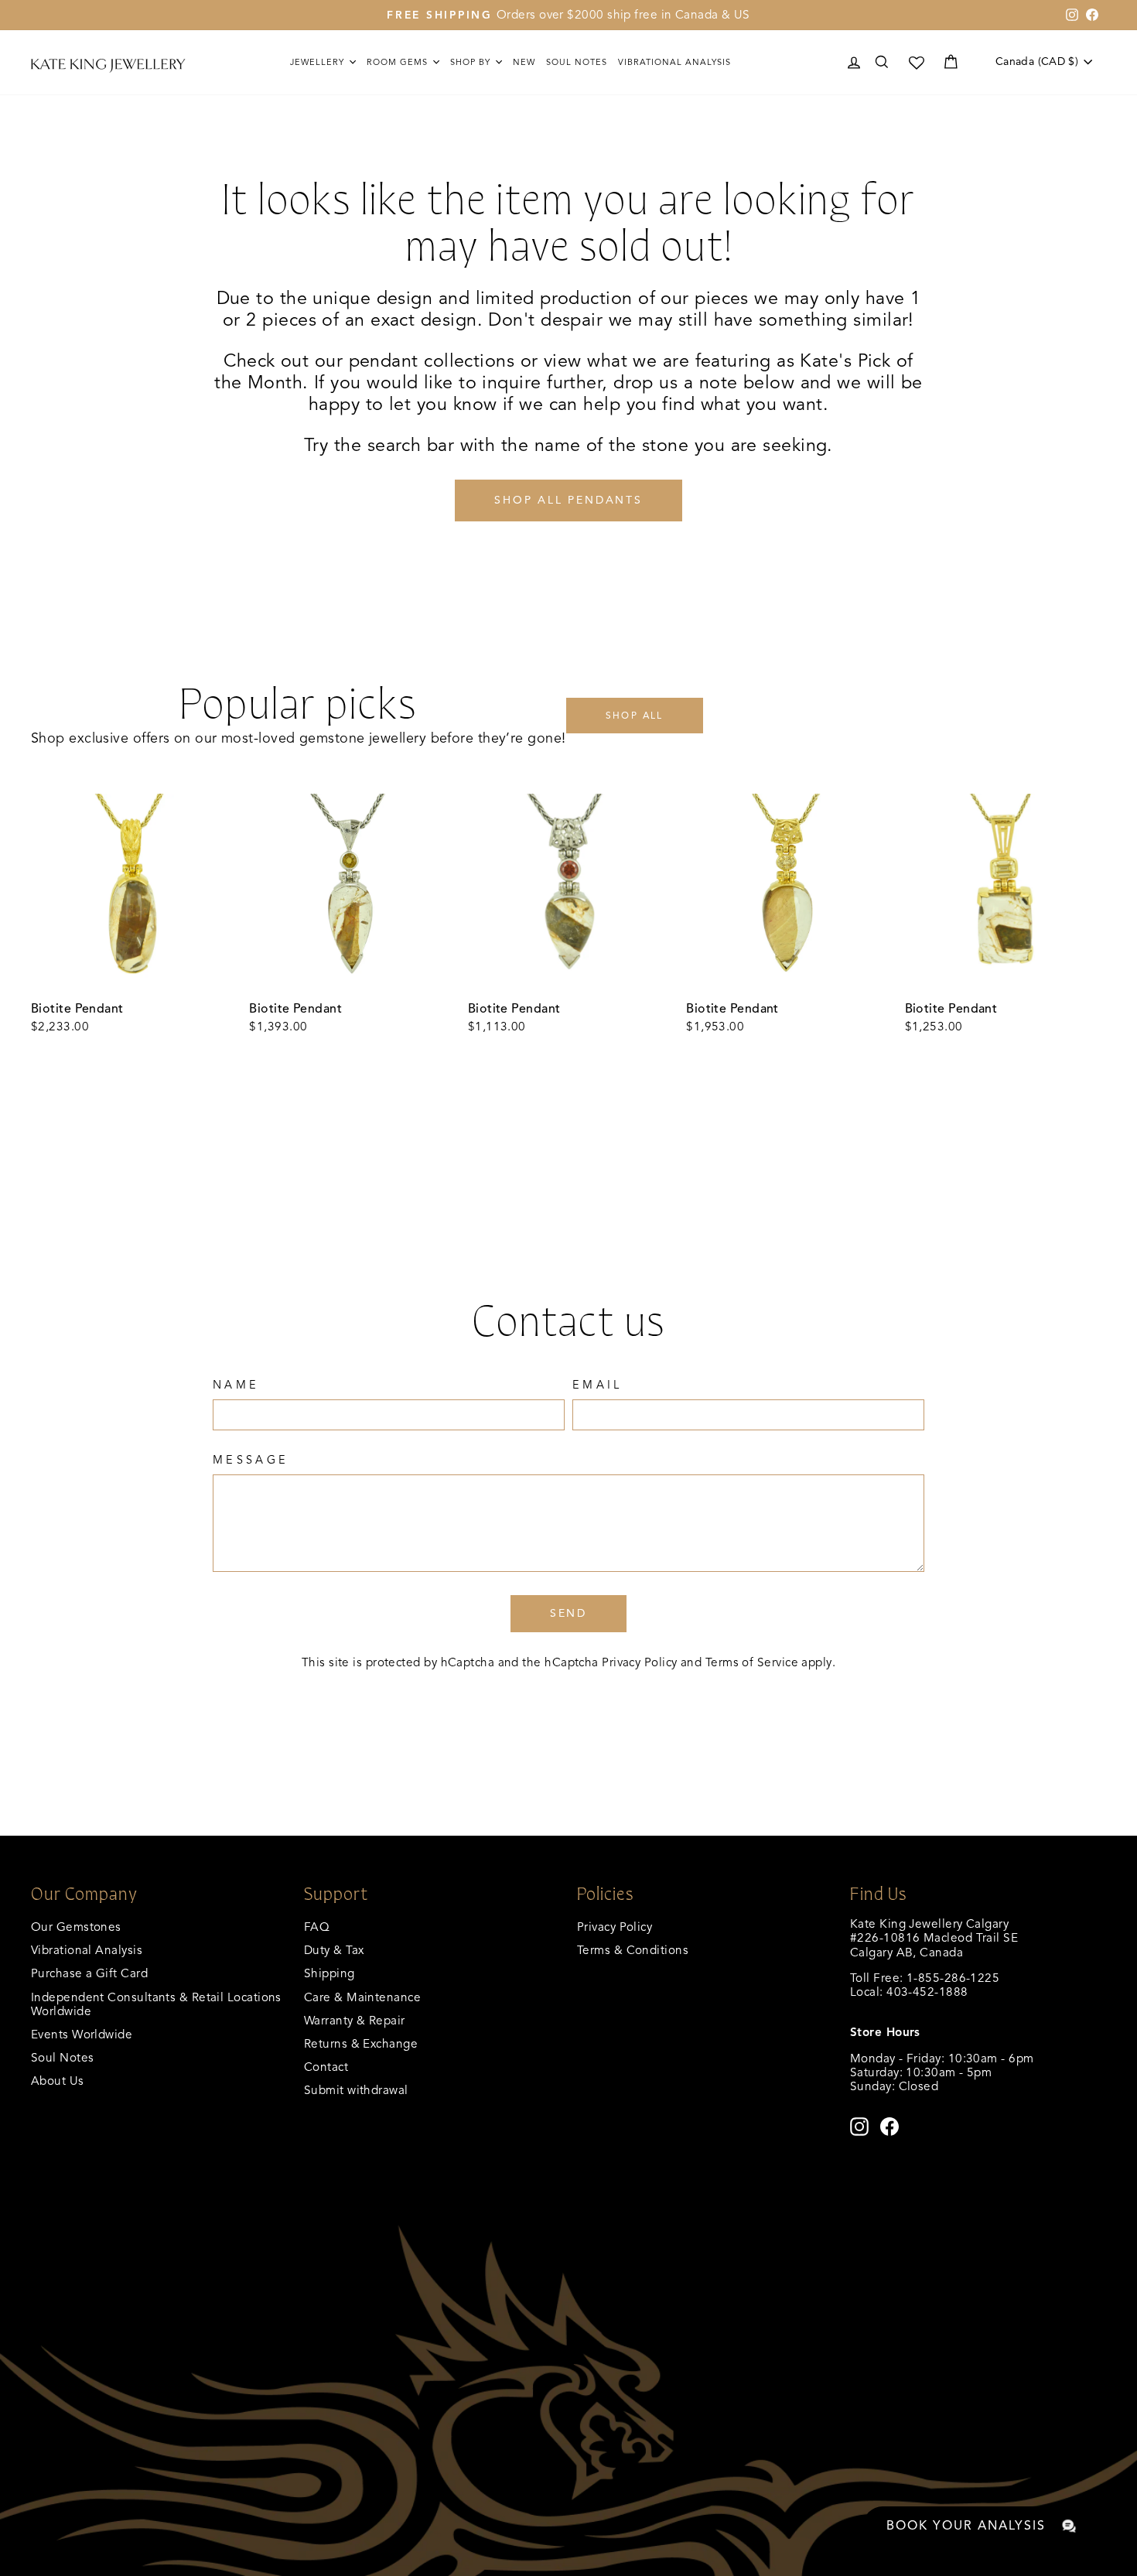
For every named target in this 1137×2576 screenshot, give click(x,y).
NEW (524, 62)
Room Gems (399, 62)
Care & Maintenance (362, 1997)
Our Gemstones (76, 1927)
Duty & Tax (334, 1950)
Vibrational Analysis (87, 1950)
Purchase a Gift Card (89, 1973)
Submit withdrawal (356, 2090)
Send (568, 1613)
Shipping (329, 1973)
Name (236, 1385)
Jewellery (319, 62)
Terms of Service (752, 1662)
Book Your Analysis (966, 2526)
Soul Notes (577, 62)
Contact (326, 2067)
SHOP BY (472, 62)
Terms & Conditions (633, 1950)
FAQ (317, 1927)
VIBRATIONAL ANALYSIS (674, 62)
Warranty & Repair (355, 2020)
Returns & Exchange (361, 2043)
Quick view (131, 977)
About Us (58, 2081)
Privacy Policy (639, 1662)
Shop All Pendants (568, 500)
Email (598, 1385)
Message (251, 1460)
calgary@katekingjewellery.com (937, 2006)
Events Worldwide (82, 2034)
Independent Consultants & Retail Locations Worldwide (156, 2004)
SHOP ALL (635, 715)
